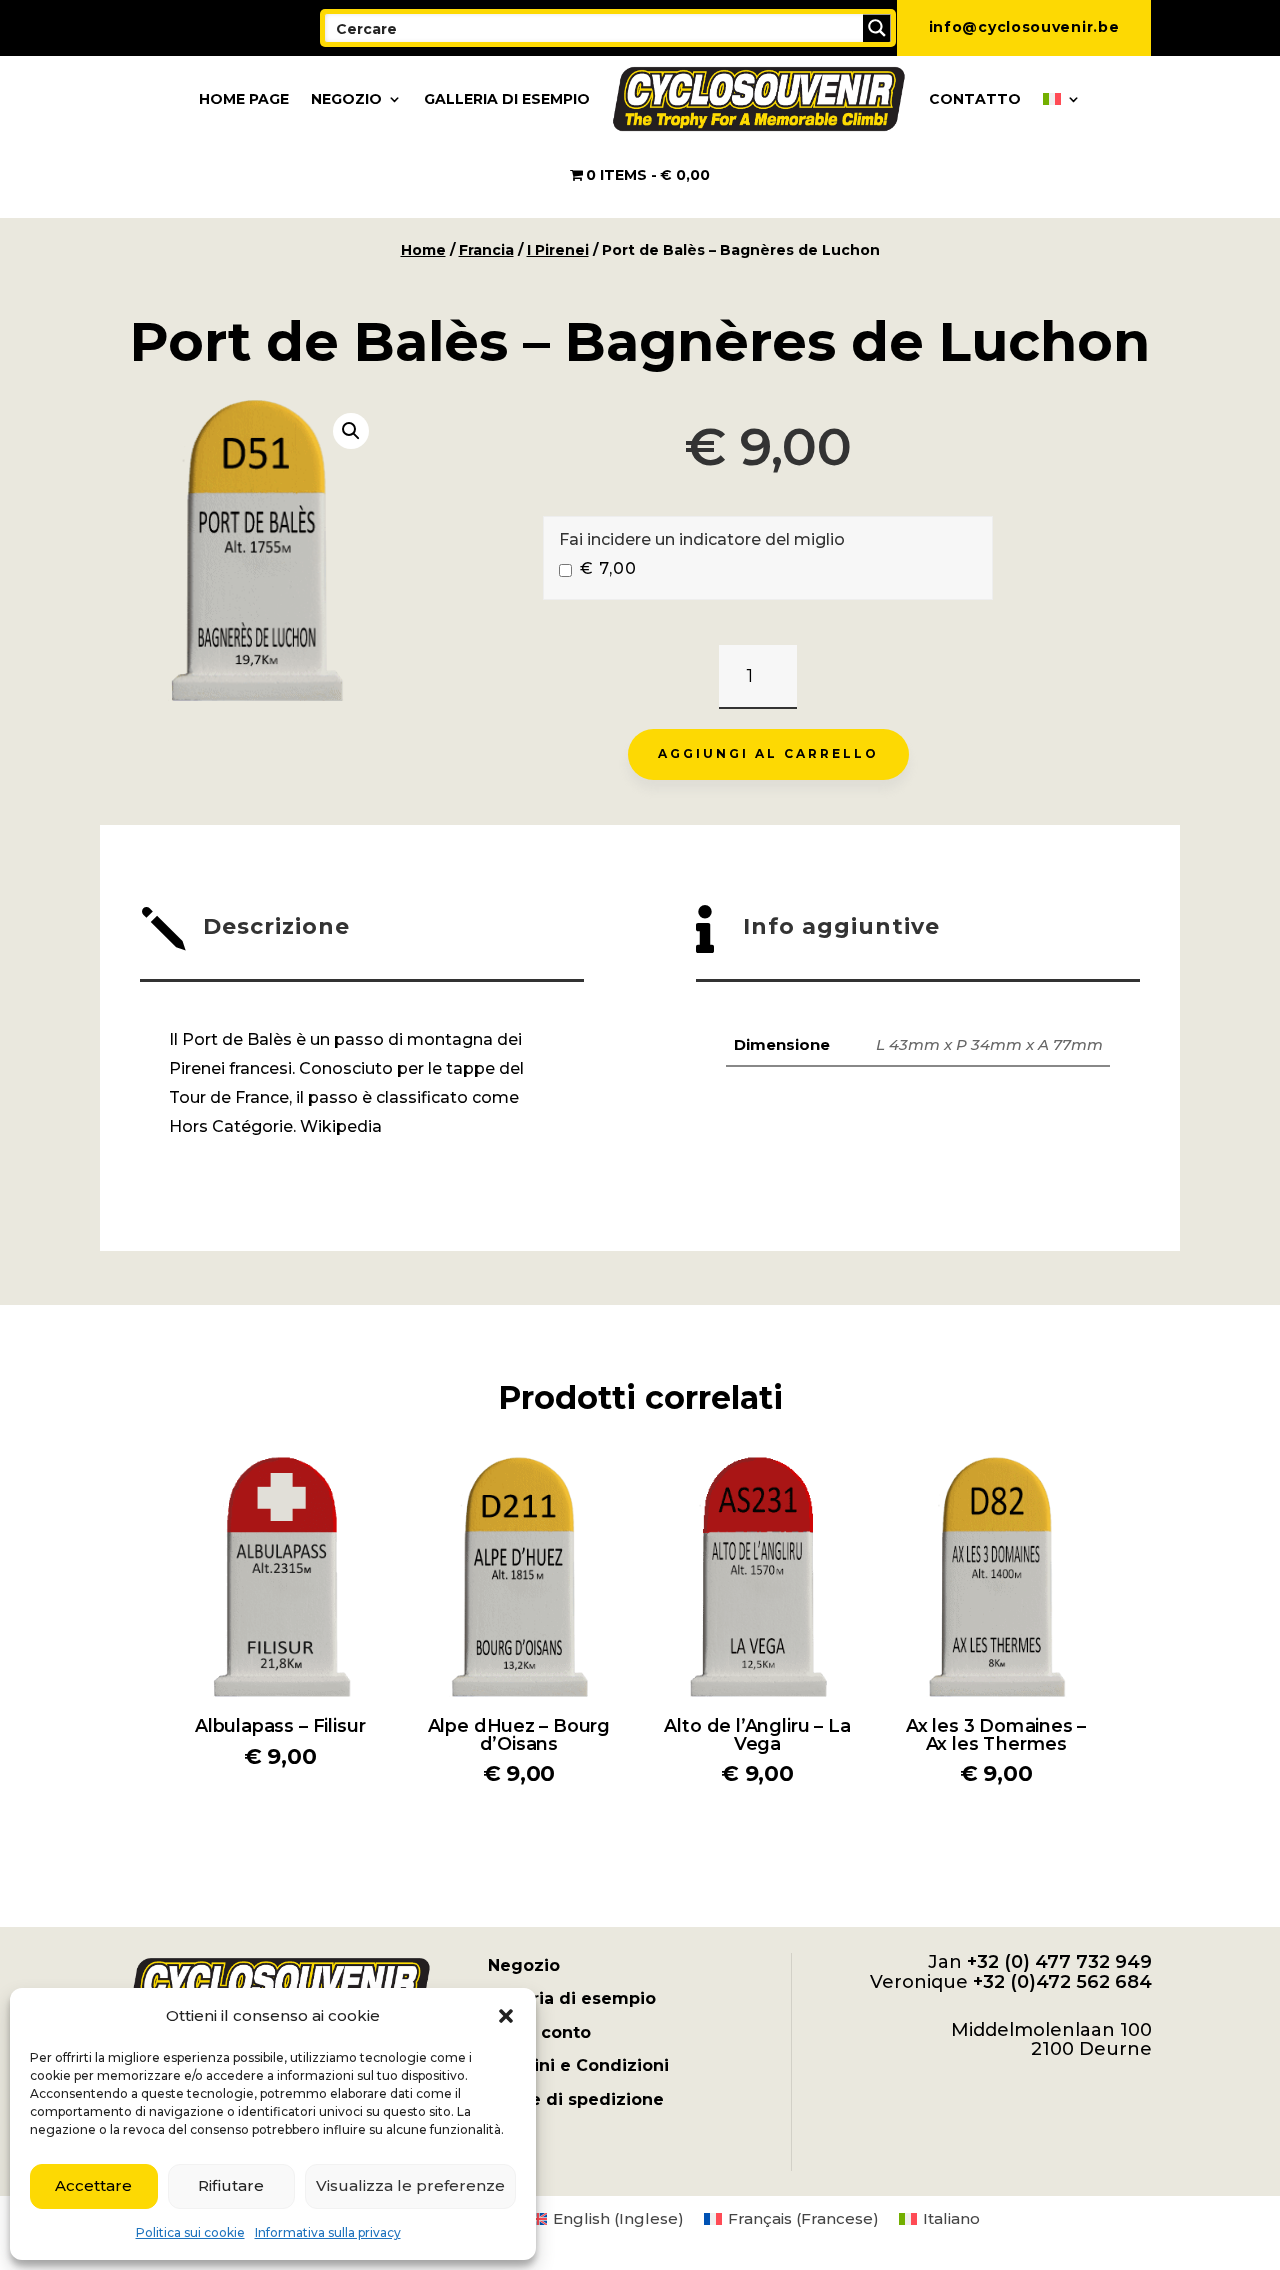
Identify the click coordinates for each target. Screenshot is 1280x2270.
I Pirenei (558, 250)
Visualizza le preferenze (410, 2185)
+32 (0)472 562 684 (1062, 1982)
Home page (244, 99)
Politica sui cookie (190, 2232)
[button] (506, 2016)
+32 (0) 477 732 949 (1059, 1962)
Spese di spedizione (576, 2099)
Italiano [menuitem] (951, 2218)
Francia (486, 250)
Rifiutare (231, 2185)
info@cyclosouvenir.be (1024, 27)
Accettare (93, 2185)
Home (423, 250)
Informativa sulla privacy (328, 2232)
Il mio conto (539, 2032)
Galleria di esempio (507, 99)
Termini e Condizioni (578, 2065)
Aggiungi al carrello (768, 753)
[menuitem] (1062, 99)
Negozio (346, 99)
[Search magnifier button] (877, 28)
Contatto (975, 99)
